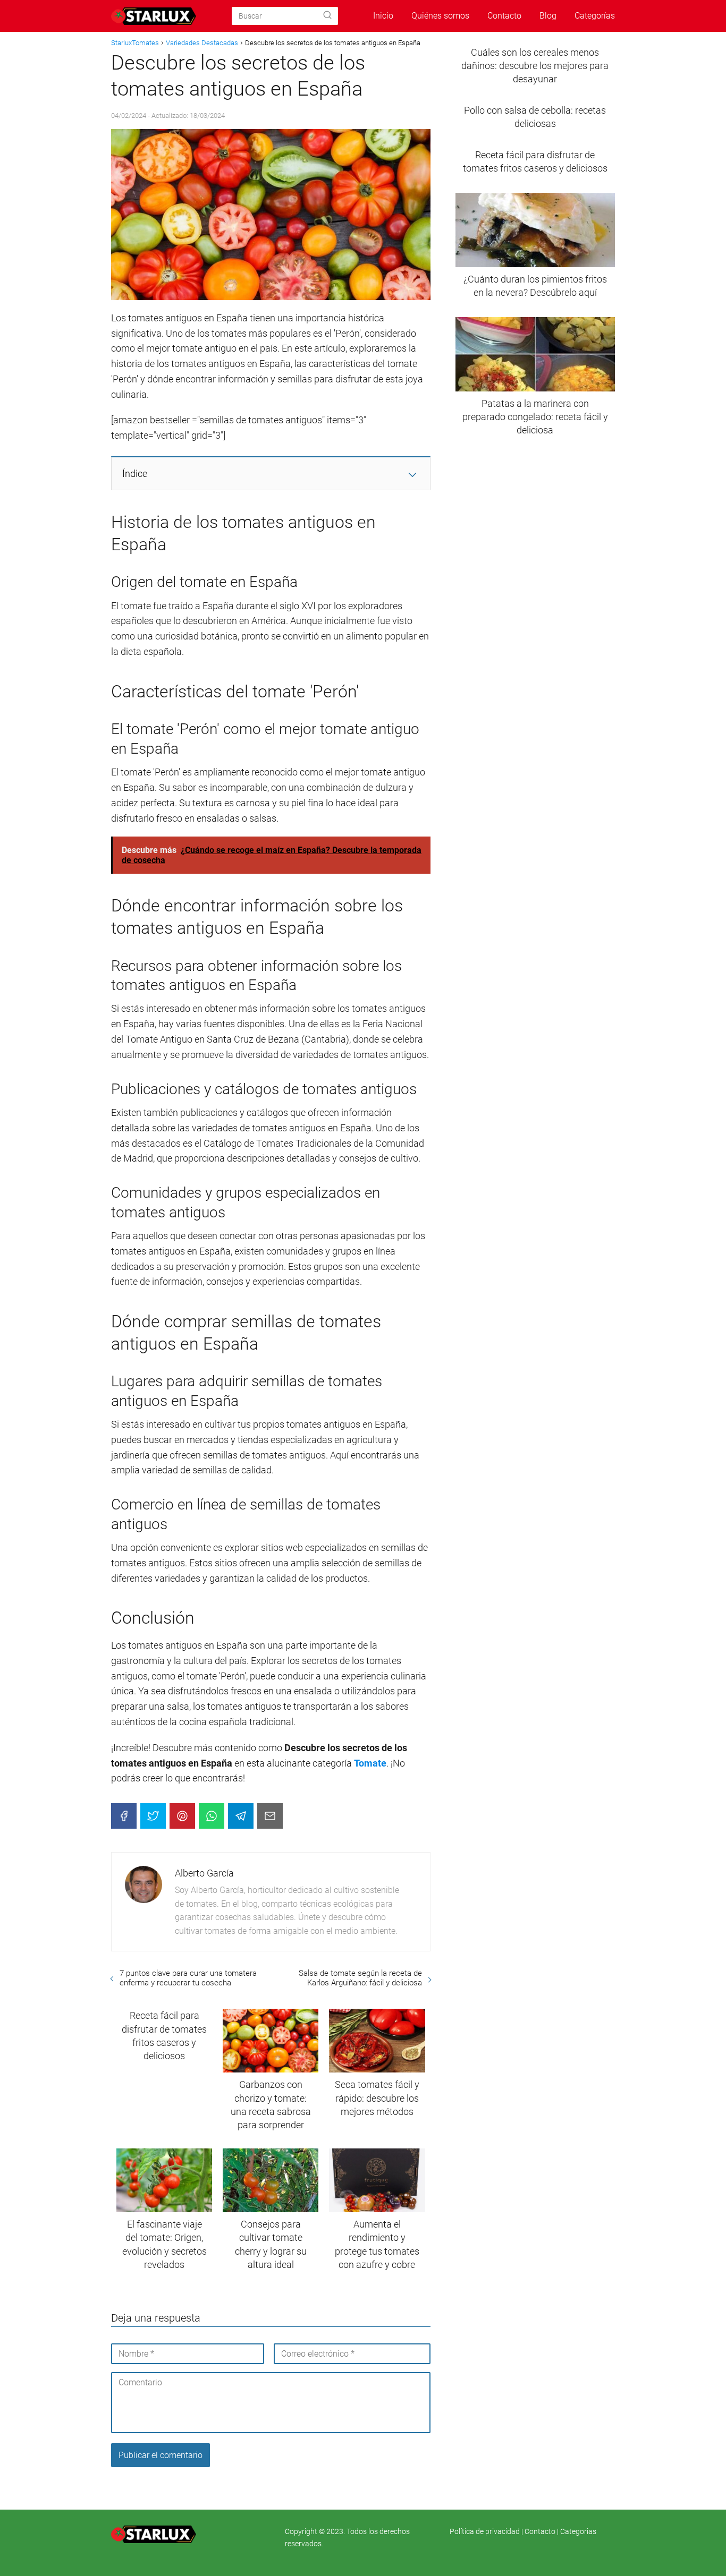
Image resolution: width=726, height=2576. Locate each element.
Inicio (383, 16)
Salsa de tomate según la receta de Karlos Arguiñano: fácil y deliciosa (360, 1978)
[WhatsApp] (212, 1816)
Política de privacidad (486, 2531)
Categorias (578, 2531)
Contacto (504, 16)
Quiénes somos (440, 16)
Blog (548, 16)
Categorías (595, 16)
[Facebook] (124, 1816)
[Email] (270, 1816)
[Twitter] (153, 1816)
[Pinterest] (182, 1816)
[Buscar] (327, 15)
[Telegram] (241, 1816)
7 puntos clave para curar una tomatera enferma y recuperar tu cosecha (188, 1978)
